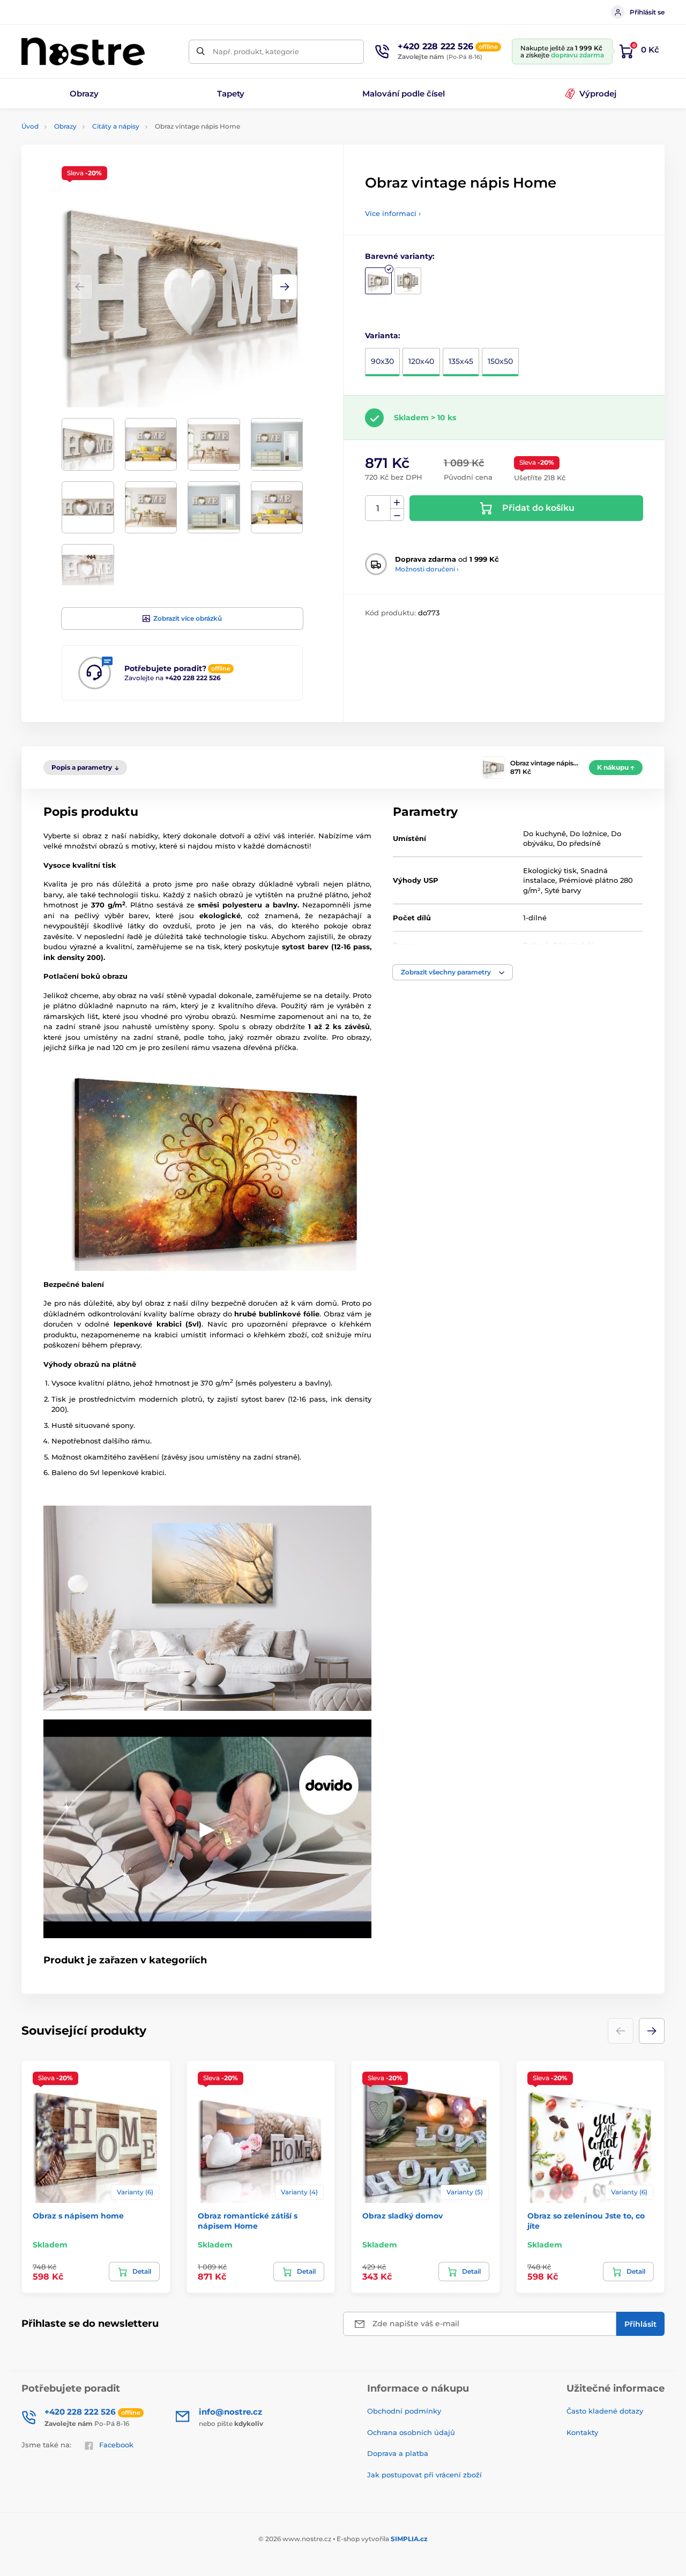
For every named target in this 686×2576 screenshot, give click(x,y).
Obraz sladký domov (402, 2216)
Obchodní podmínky (404, 2411)
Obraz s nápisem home (78, 2216)
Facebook (116, 2445)
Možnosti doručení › (427, 569)
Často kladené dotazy (605, 2411)
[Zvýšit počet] (397, 502)
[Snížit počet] (397, 515)
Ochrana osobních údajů (411, 2432)
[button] (285, 287)
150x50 (500, 361)
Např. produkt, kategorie (256, 51)
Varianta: (383, 336)
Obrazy (65, 126)
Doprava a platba (398, 2453)
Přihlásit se (647, 12)
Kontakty (582, 2432)
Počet (378, 508)
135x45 (461, 361)
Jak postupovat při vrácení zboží (424, 2475)
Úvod (30, 126)
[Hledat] (201, 52)
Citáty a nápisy (116, 126)
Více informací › (393, 213)
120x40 (421, 361)
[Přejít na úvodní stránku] (83, 51)
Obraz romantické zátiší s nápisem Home (248, 2221)
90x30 (382, 361)
